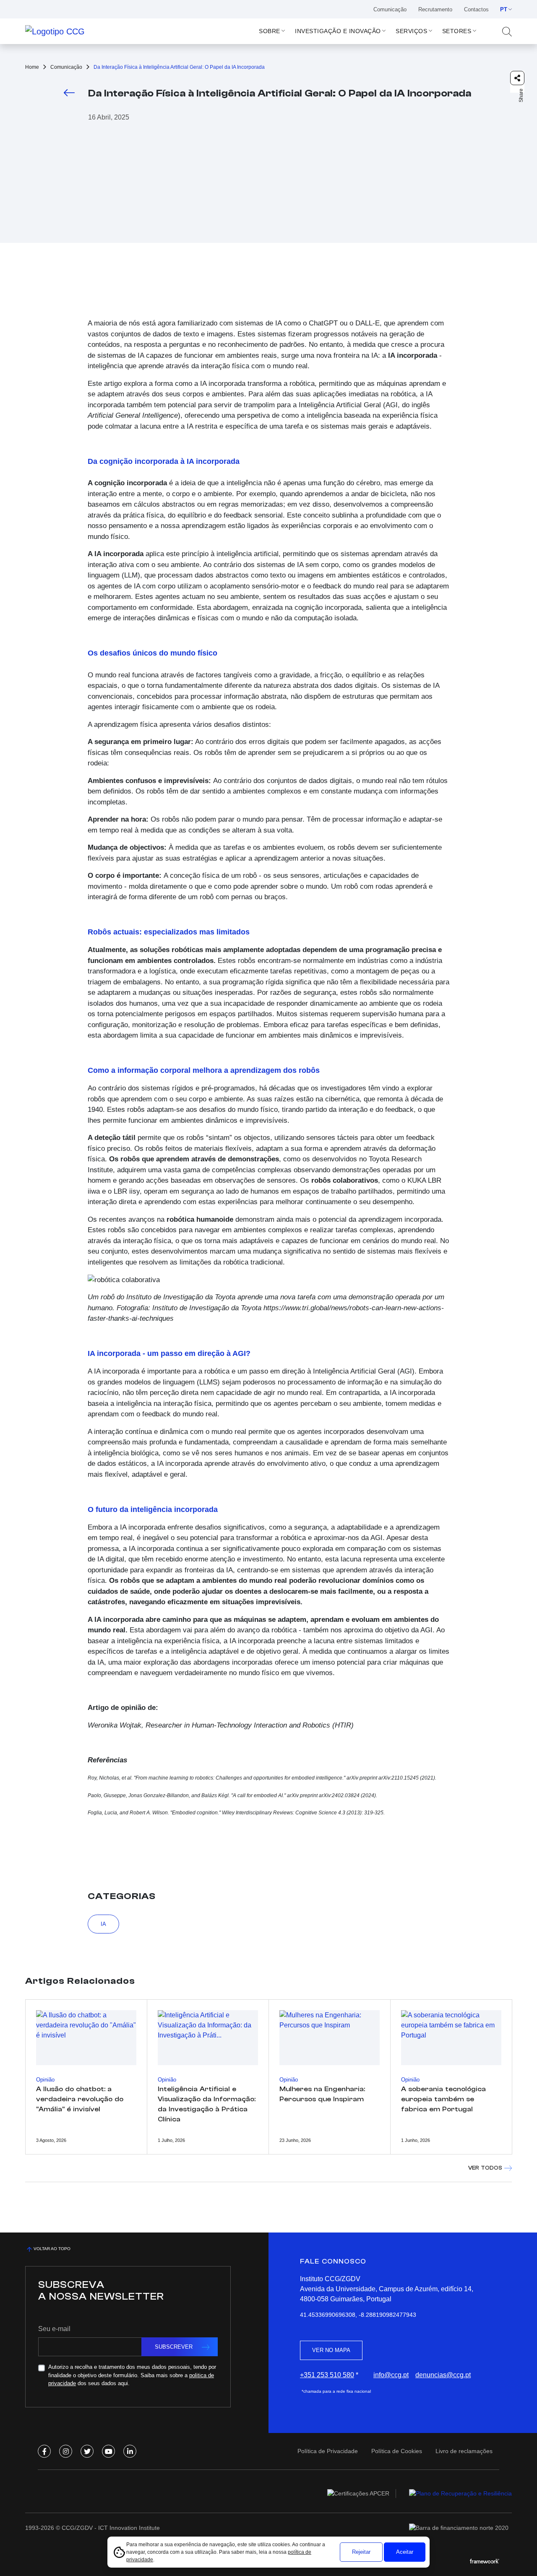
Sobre (270, 31)
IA (103, 1924)
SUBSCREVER (174, 2347)
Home (32, 67)
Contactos (476, 9)
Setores (457, 31)
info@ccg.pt (391, 2375)
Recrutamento (435, 9)
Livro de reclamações (464, 2451)
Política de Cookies (397, 2451)
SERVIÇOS (411, 31)
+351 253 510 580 (327, 2375)
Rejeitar (361, 2552)
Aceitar (405, 2552)
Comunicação (390, 9)
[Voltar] (69, 92)
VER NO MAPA (331, 2350)
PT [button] (504, 9)
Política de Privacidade (328, 2451)
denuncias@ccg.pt (443, 2375)
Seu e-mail (54, 2329)
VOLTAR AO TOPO (52, 2249)
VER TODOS (485, 2168)
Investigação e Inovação (338, 31)
